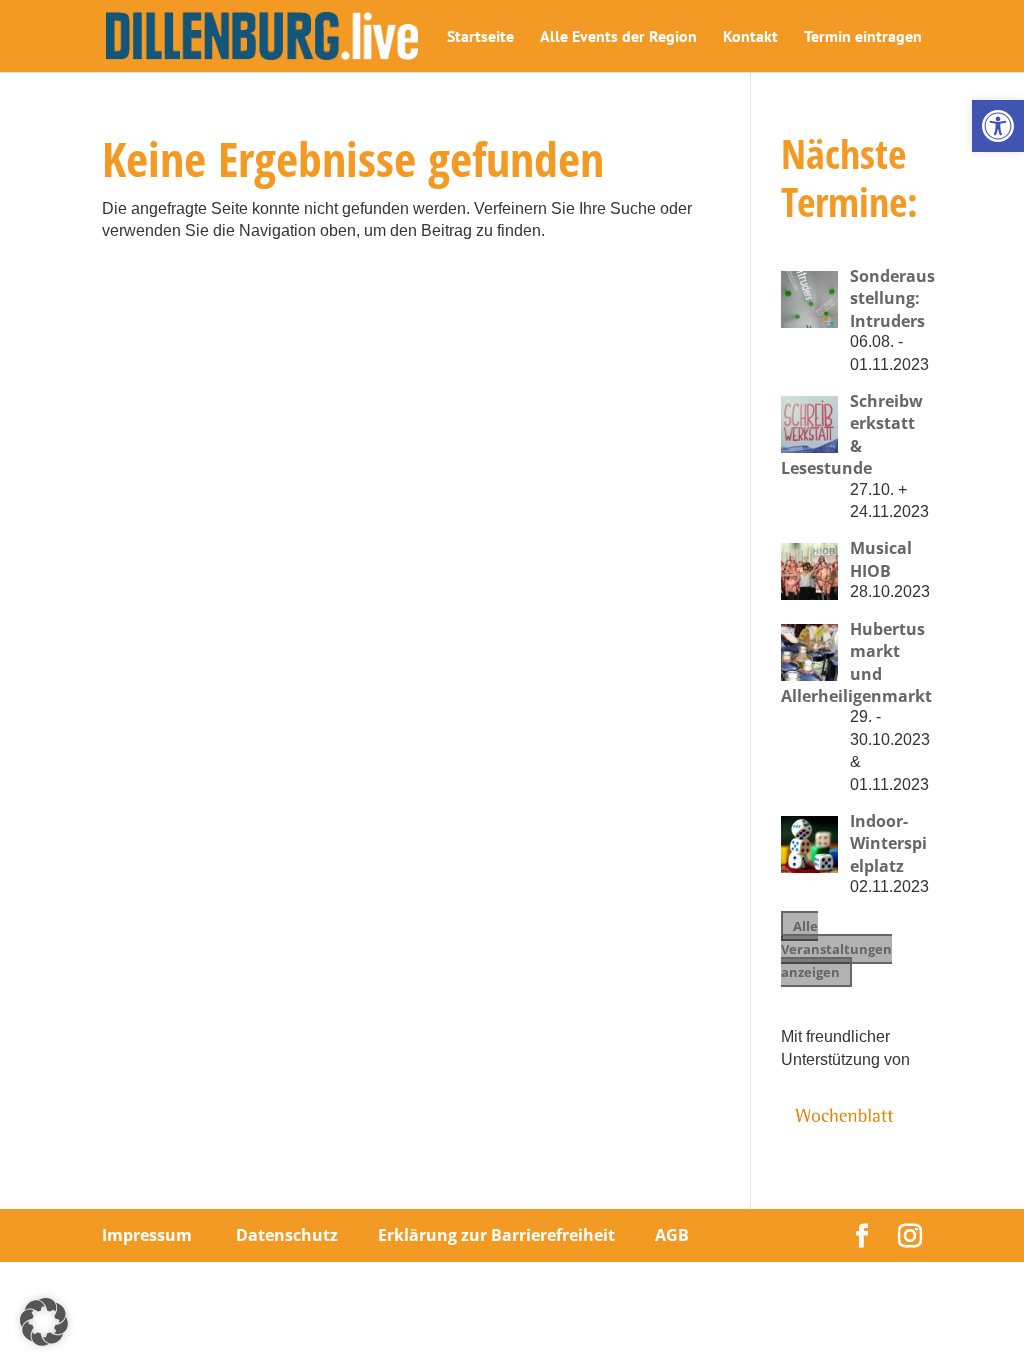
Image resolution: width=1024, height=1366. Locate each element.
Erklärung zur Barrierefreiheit (496, 1235)
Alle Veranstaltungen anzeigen (836, 949)
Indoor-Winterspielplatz (888, 843)
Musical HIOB (881, 559)
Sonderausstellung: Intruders (892, 298)
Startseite (480, 37)
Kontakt (750, 37)
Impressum (147, 1235)
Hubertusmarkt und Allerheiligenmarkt (856, 662)
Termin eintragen (863, 37)
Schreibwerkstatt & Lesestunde (852, 434)
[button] (998, 126)
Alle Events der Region (618, 37)
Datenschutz (287, 1235)
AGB (672, 1235)
